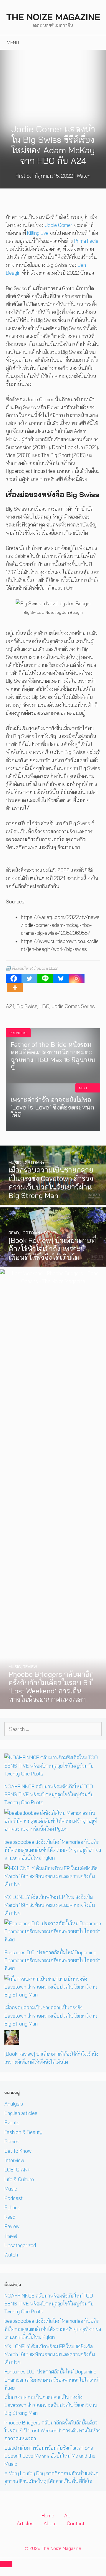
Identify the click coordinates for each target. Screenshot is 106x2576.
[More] (15, 988)
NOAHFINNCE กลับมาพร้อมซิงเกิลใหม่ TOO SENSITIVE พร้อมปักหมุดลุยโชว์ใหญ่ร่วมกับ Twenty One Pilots (49, 1794)
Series (88, 1006)
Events (12, 2122)
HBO (44, 1006)
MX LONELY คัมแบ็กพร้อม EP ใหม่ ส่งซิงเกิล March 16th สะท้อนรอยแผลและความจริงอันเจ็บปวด (50, 1905)
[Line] (45, 978)
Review (12, 2226)
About (50, 2523)
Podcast (14, 2198)
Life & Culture (19, 2179)
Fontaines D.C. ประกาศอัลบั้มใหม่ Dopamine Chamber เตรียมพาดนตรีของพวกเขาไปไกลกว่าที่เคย (52, 1960)
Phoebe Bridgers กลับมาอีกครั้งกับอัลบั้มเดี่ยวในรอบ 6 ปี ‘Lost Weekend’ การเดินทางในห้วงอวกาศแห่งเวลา (52, 2430)
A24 (10, 1006)
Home (48, 2515)
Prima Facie (86, 241)
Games (12, 2141)
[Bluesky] (61, 978)
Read (10, 2217)
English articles (21, 2113)
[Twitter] (29, 978)
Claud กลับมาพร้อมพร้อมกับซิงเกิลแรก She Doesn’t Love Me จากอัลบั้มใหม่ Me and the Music (50, 2456)
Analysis (14, 2104)
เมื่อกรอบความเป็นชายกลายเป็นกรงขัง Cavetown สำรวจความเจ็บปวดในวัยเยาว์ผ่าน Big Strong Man (51, 2015)
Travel (11, 2236)
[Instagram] (76, 978)
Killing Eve (38, 233)
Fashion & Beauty (23, 2132)
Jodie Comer (59, 225)
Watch (84, 176)
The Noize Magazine (53, 17)
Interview (14, 2160)
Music (11, 2189)
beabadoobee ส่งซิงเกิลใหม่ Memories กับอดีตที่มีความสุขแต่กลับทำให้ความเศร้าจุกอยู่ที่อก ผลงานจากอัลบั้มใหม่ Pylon (53, 1850)
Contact (76, 2523)
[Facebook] (14, 978)
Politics (12, 2207)
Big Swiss (27, 1006)
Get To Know (18, 2151)
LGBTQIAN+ (17, 2170)
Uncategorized (20, 2245)
